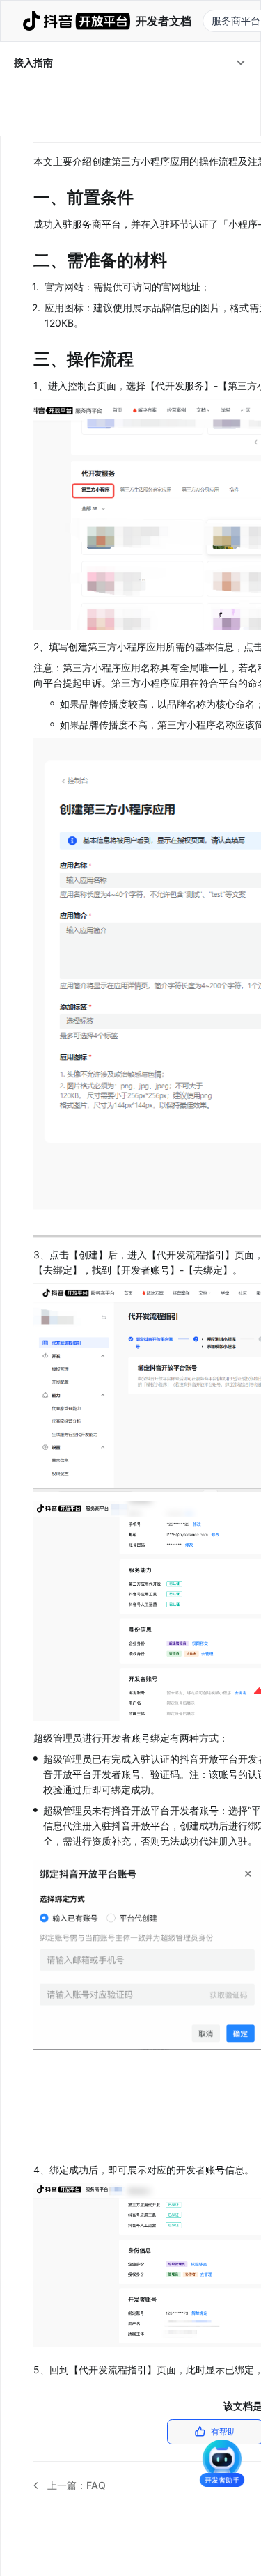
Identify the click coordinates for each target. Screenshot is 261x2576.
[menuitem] (130, 63)
